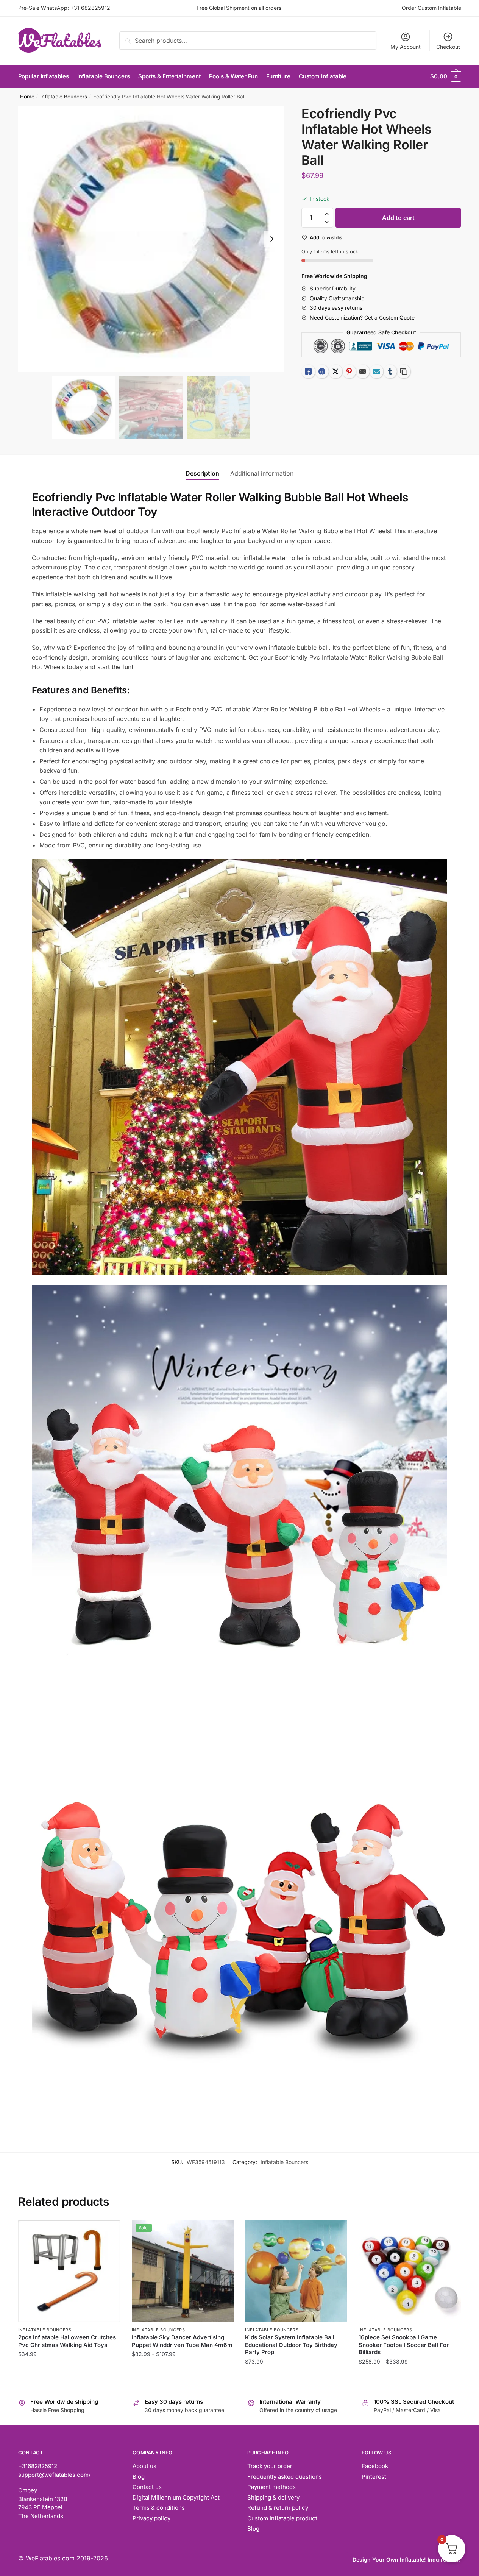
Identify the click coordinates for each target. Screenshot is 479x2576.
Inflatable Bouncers (64, 97)
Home (27, 97)
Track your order (270, 2466)
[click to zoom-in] (151, 239)
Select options (69, 2377)
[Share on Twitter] (335, 371)
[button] (272, 239)
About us (144, 2466)
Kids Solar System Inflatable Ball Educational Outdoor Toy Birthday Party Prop (291, 2345)
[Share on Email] (363, 371)
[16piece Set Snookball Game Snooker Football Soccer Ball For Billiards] (410, 2271)
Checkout (448, 47)
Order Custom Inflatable (431, 8)
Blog (139, 2477)
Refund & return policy (278, 2508)
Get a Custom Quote (389, 318)
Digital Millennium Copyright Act (176, 2497)
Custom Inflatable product (282, 2518)
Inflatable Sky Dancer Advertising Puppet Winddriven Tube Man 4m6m (182, 2341)
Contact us (147, 2487)
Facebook (375, 2466)
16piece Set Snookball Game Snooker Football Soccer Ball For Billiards (404, 2345)
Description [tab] (202, 473)
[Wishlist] (109, 2231)
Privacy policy (151, 2518)
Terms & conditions (159, 2508)
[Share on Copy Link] (404, 371)
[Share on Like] (308, 371)
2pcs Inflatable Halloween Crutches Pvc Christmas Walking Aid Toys (67, 2341)
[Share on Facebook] (322, 371)
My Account (406, 47)
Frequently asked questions (285, 2477)
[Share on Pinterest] (349, 371)
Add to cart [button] (296, 2377)
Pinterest (374, 2477)
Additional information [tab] (262, 473)
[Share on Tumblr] (390, 371)
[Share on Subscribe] (376, 371)
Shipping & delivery (273, 2497)
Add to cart (398, 218)
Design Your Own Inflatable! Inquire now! (407, 2560)
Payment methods (271, 2487)
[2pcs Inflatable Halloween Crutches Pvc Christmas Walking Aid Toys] (69, 2271)
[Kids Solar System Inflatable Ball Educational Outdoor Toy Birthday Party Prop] (296, 2271)
